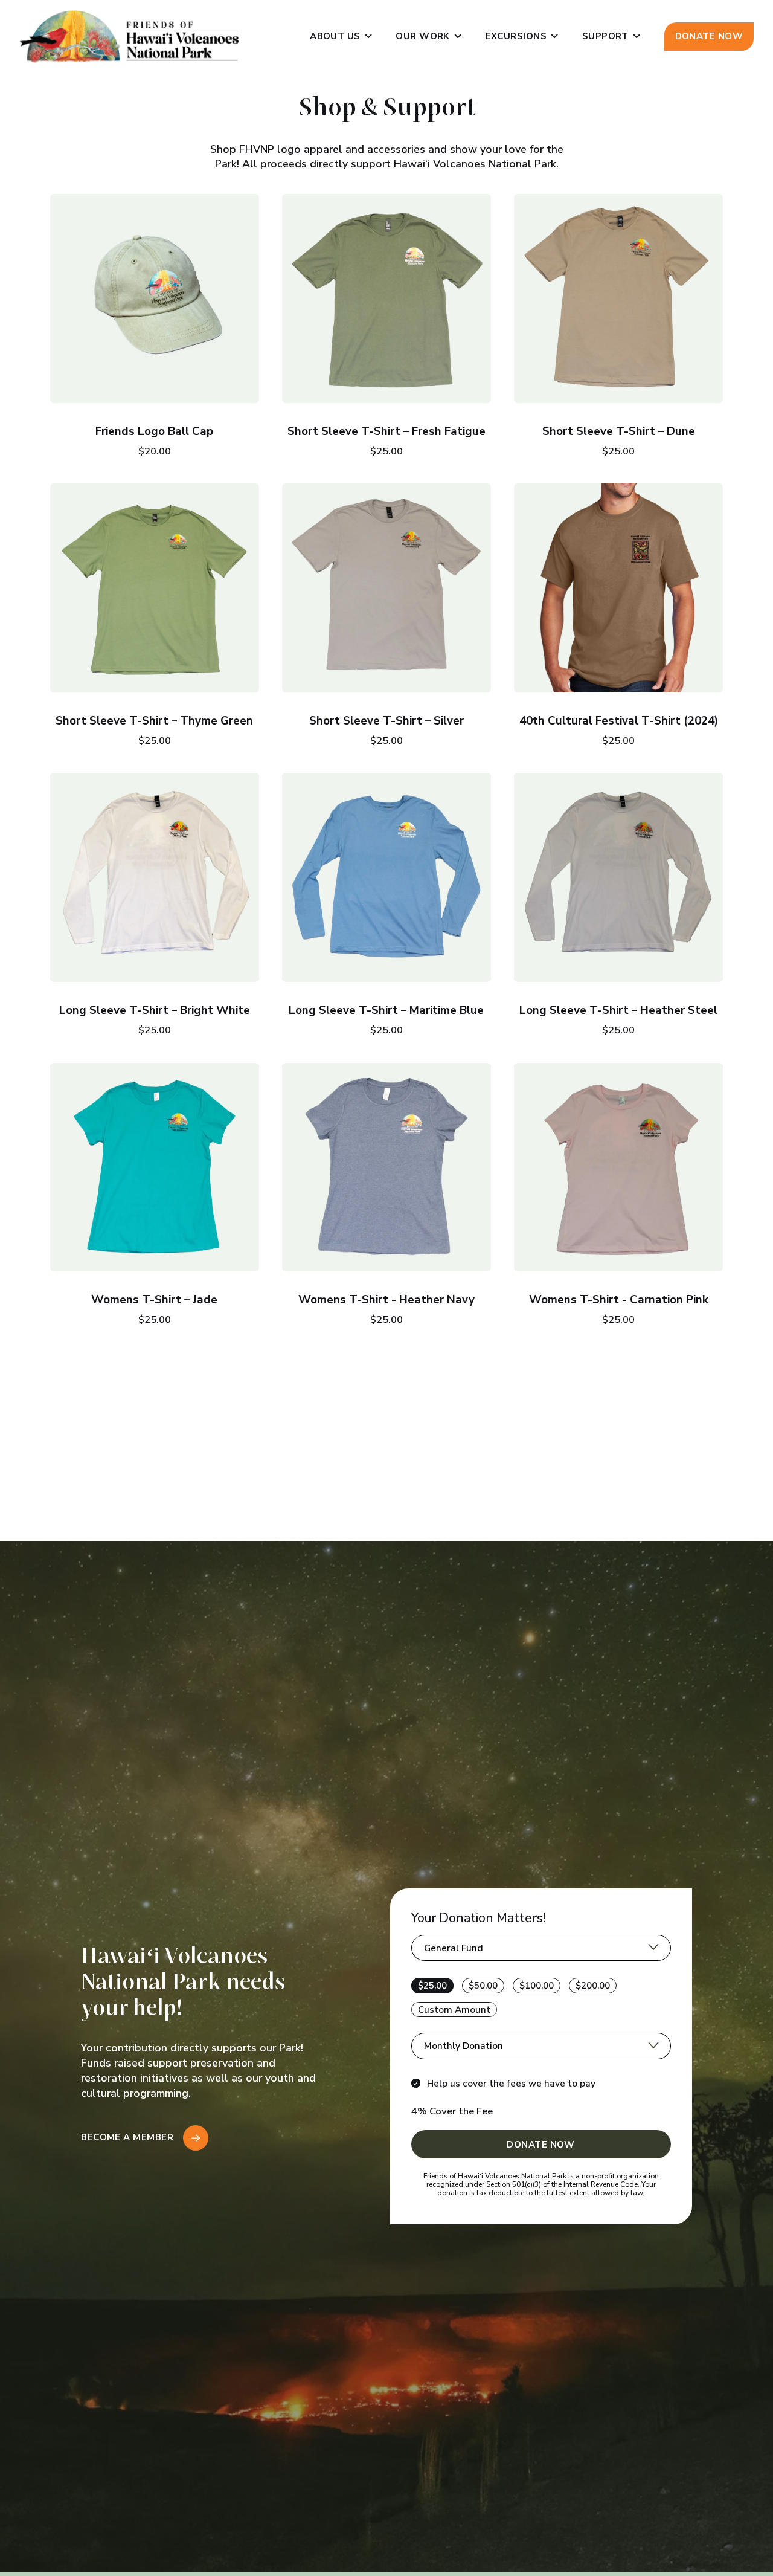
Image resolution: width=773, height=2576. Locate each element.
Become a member (128, 2137)
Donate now (709, 36)
